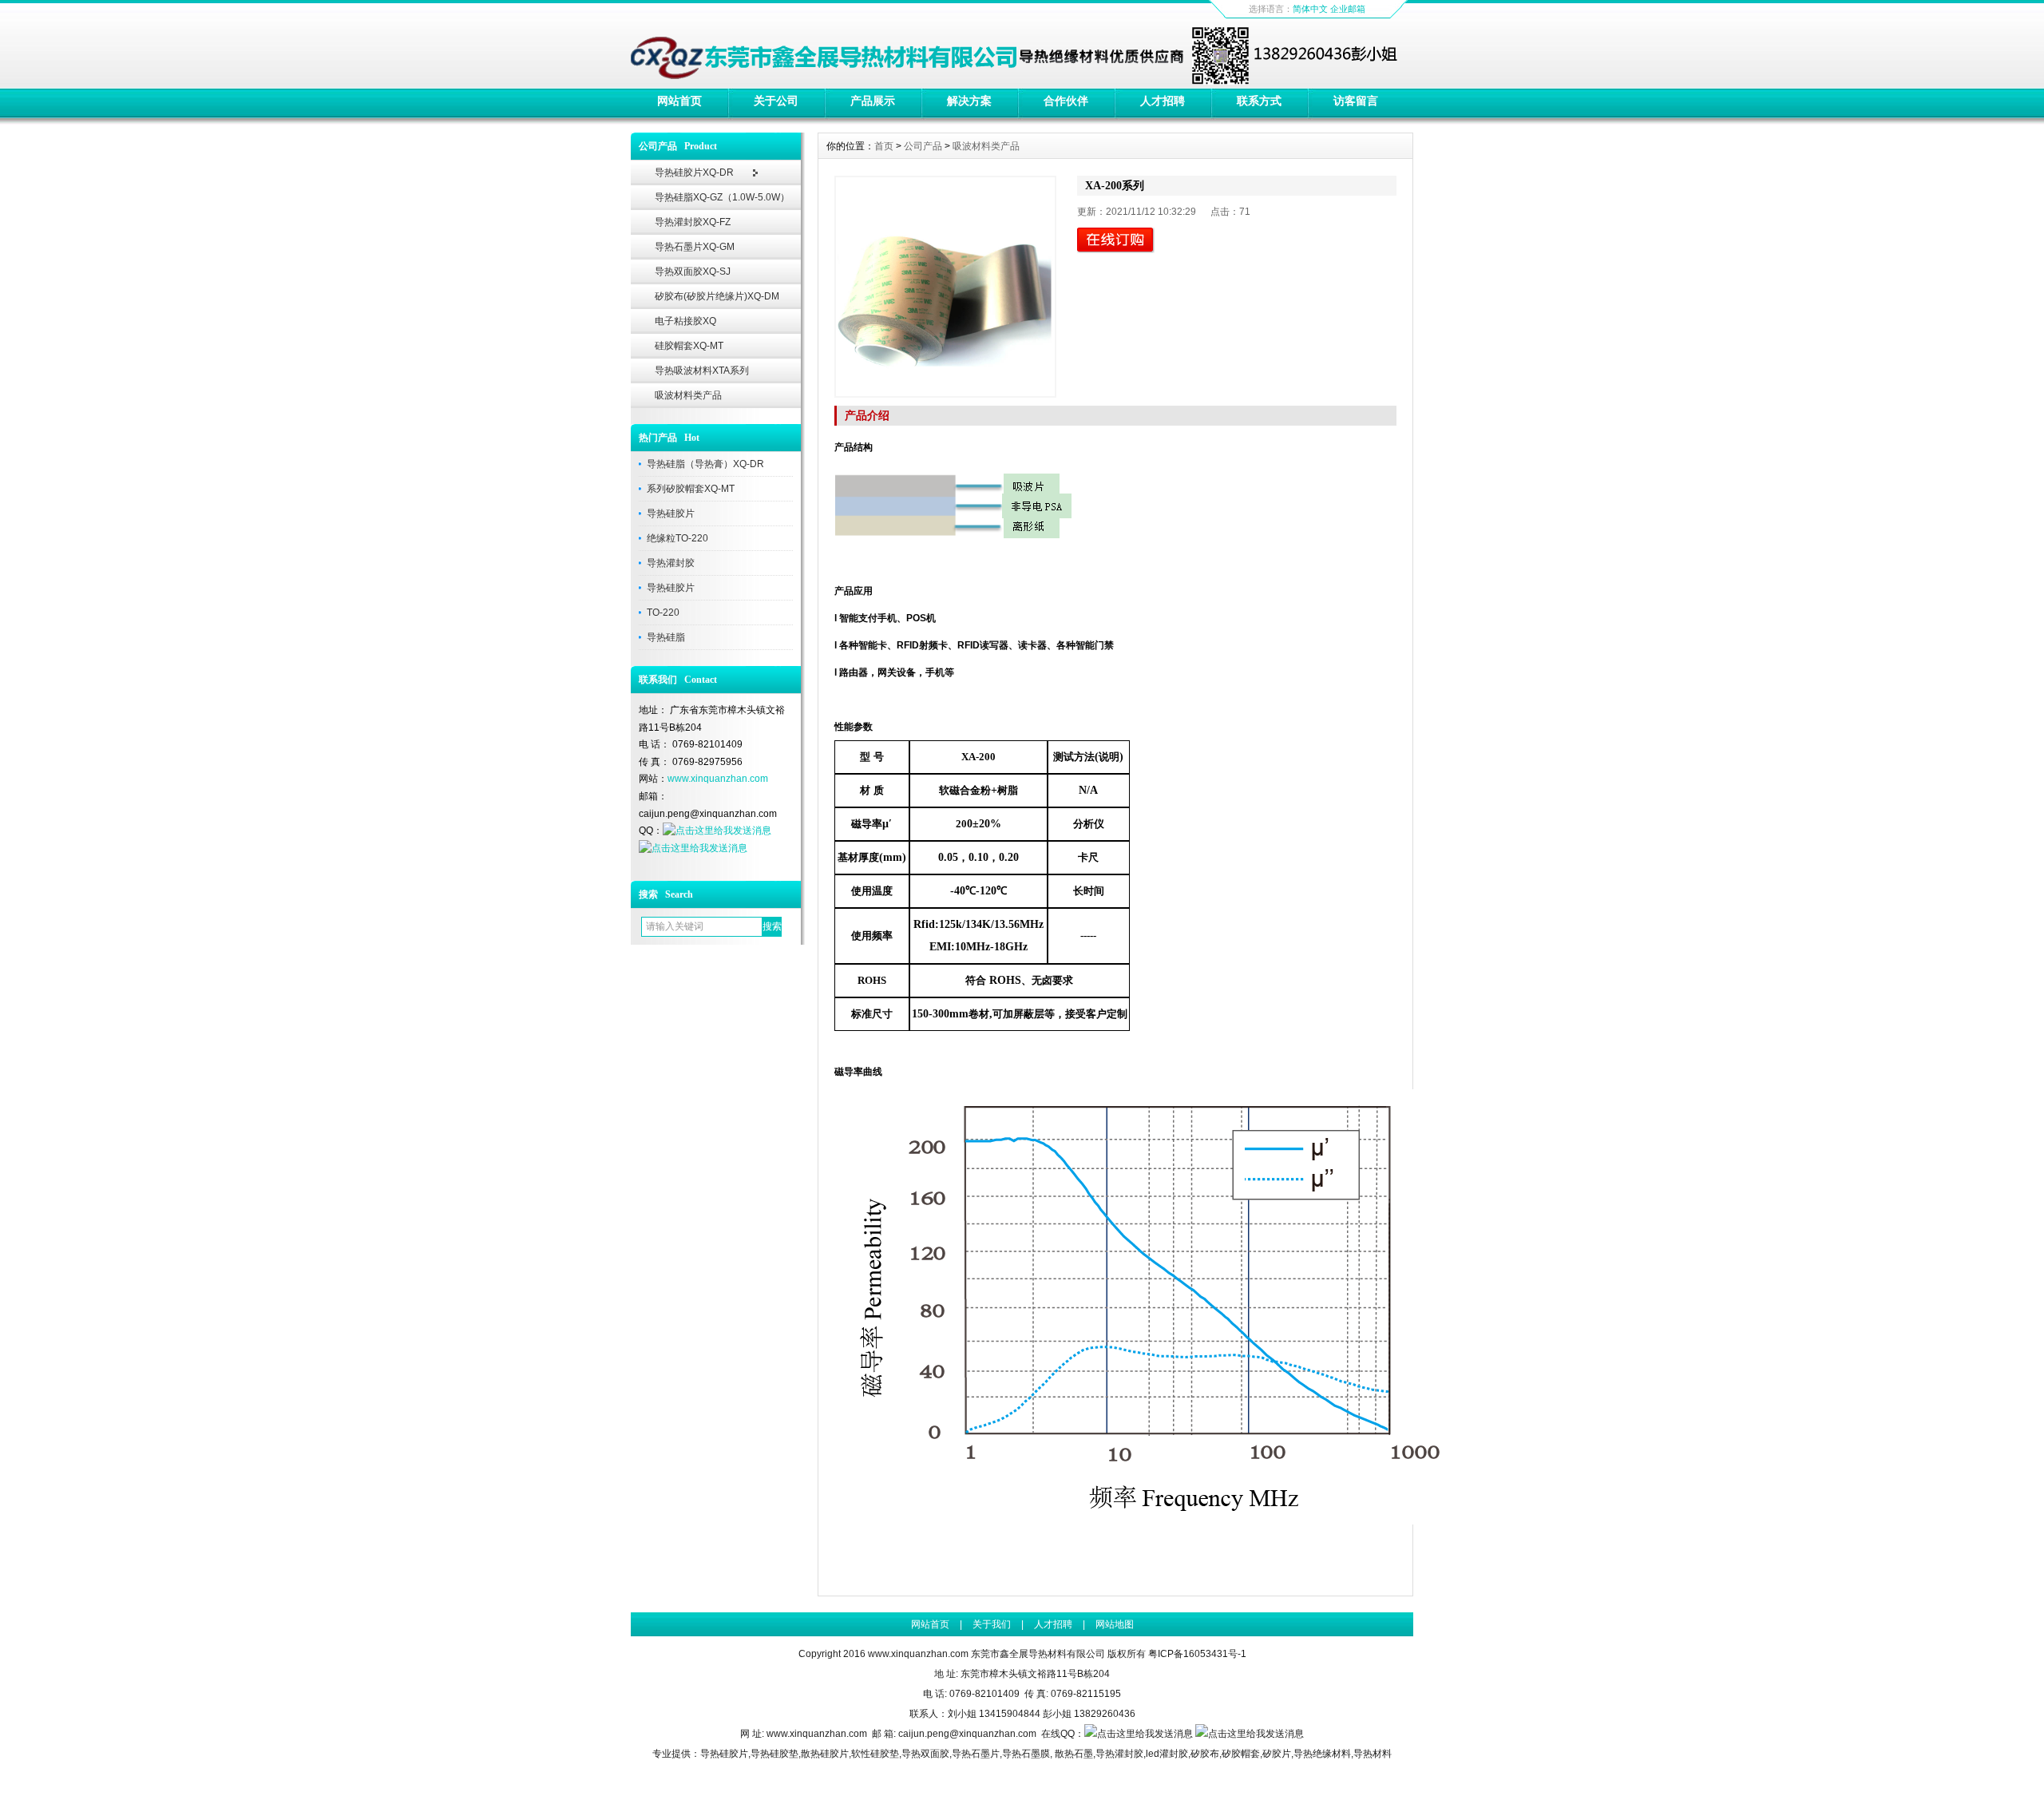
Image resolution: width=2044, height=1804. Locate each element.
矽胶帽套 (1241, 1754)
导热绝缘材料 (1322, 1754)
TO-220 (663, 613)
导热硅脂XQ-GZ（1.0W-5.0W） (722, 197)
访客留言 (1356, 101)
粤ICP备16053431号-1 (1197, 1654)
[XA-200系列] (945, 287)
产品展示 (873, 101)
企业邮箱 (1348, 9)
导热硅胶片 (671, 513)
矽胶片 (1277, 1754)
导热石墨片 (976, 1754)
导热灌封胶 (671, 563)
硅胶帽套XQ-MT (689, 346)
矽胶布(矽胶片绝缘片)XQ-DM (717, 296)
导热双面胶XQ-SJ (693, 272)
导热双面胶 (925, 1754)
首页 (884, 146)
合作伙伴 (1066, 101)
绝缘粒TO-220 (677, 538)
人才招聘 (1163, 101)
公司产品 (923, 146)
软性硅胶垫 (875, 1754)
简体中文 (1310, 9)
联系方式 (1259, 101)
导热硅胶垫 (774, 1754)
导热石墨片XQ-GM (695, 247)
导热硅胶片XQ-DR (694, 172)
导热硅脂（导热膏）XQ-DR (705, 464)
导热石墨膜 (1026, 1754)
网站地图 (1115, 1624)
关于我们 (992, 1624)
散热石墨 (1074, 1754)
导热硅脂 (666, 637)
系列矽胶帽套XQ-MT (691, 489)
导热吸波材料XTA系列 (702, 371)
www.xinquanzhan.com (718, 779)
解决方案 (969, 101)
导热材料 (1373, 1754)
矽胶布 (1205, 1754)
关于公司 (776, 101)
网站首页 (679, 101)
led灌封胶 (1167, 1754)
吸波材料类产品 (688, 395)
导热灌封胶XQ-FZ (693, 222)
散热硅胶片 (825, 1754)
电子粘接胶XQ (685, 321)
